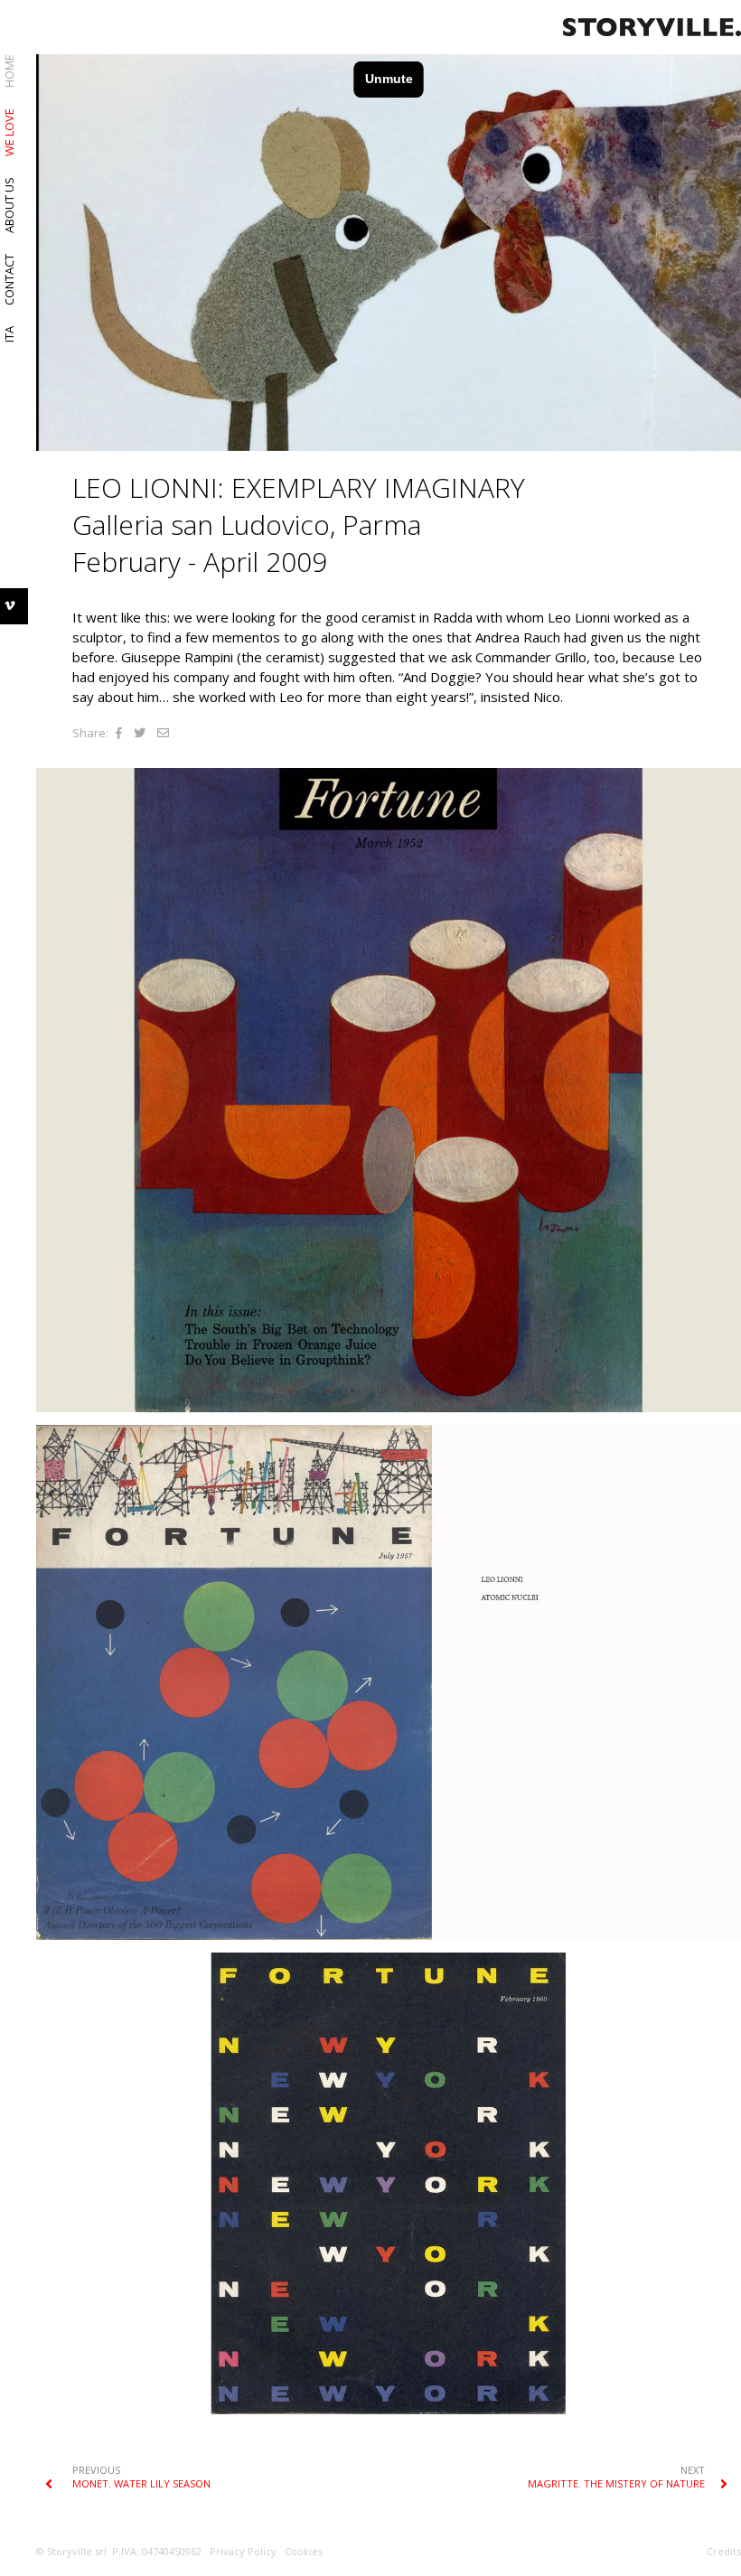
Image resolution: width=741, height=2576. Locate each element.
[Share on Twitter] (140, 733)
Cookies (304, 2551)
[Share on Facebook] (119, 733)
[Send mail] (163, 733)
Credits (724, 2551)
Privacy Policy (243, 2551)
